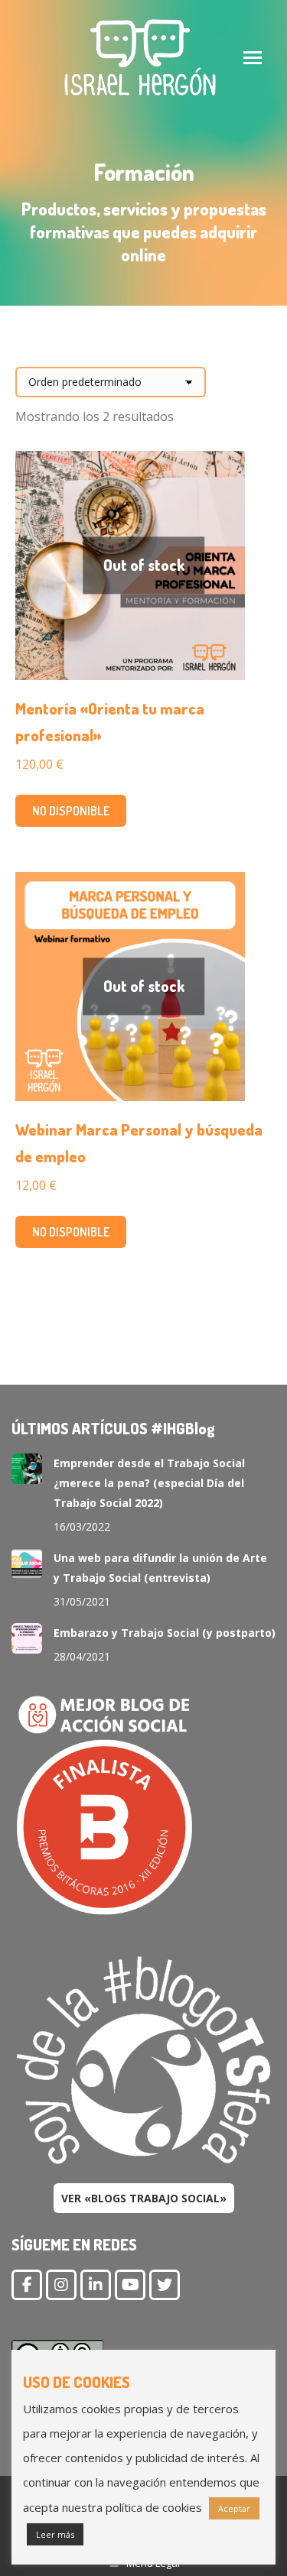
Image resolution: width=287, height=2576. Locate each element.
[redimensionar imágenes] (27, 1469)
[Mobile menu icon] (253, 58)
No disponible (71, 811)
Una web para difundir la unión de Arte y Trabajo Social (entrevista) (160, 1568)
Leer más (55, 2534)
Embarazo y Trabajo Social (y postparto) (165, 1633)
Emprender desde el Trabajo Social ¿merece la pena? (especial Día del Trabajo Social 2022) (149, 1483)
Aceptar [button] (234, 2508)
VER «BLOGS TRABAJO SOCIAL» (144, 2198)
